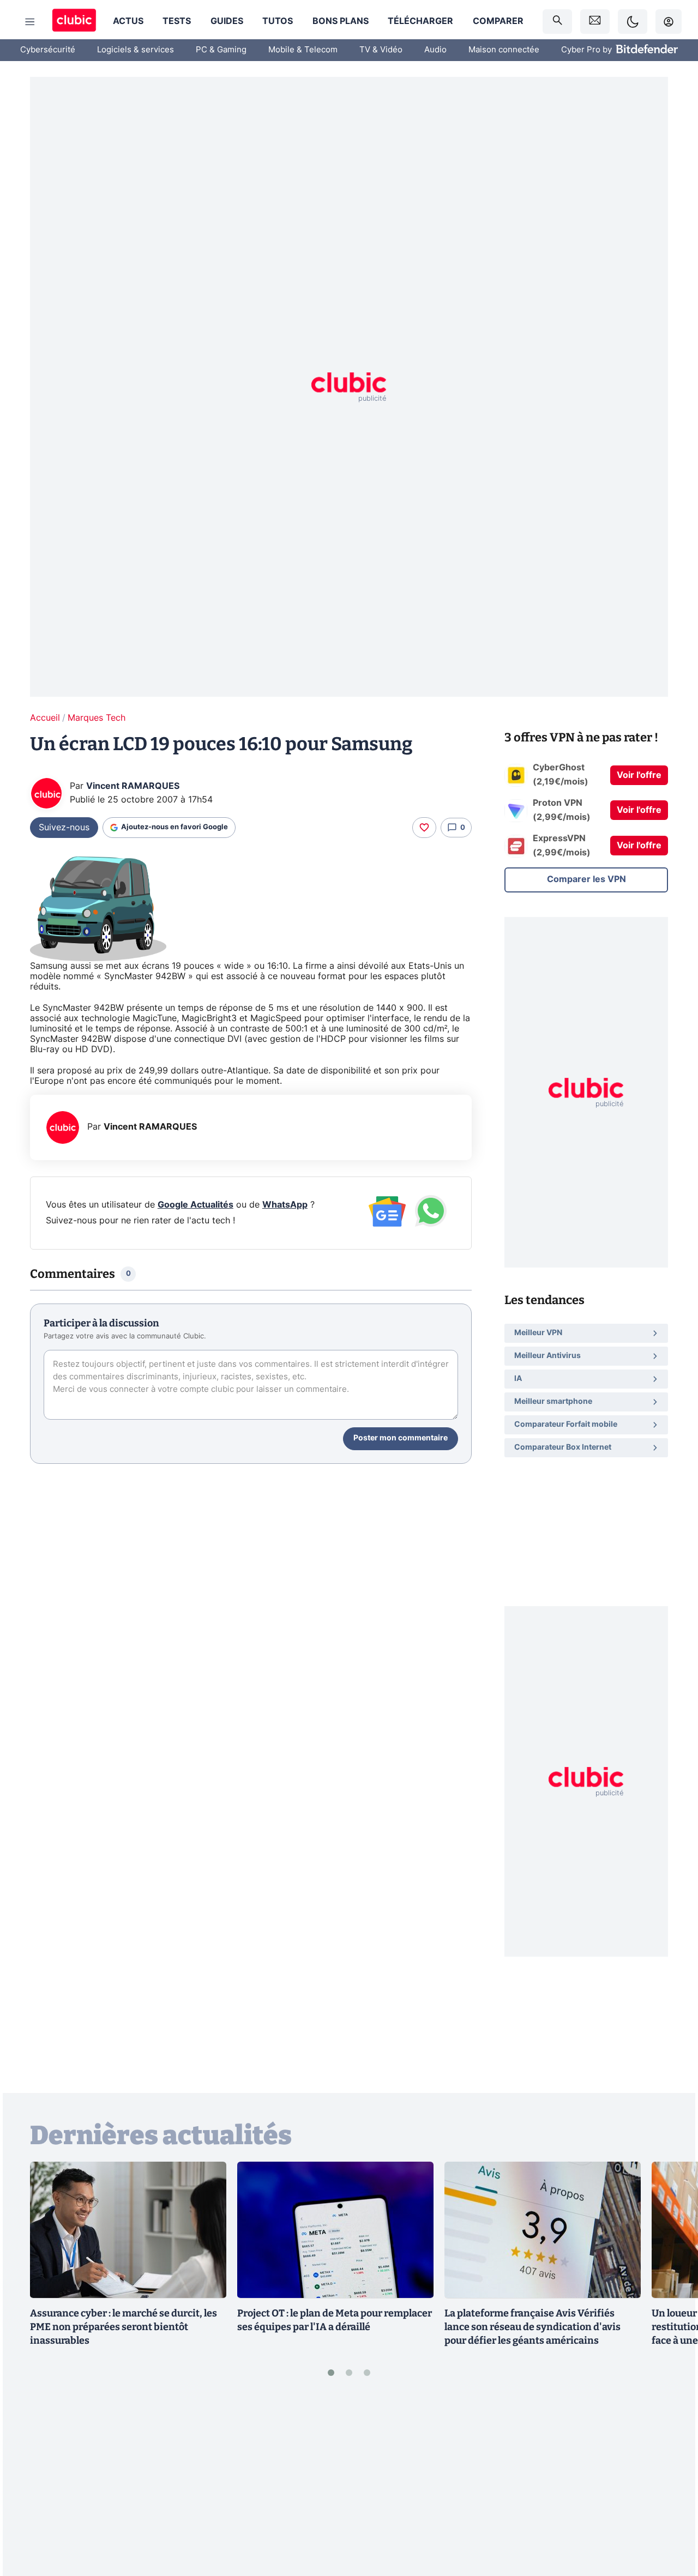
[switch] (633, 22)
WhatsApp (285, 1205)
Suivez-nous (64, 828)
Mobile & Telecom (303, 50)
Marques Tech (97, 718)
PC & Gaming (221, 50)
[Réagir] (424, 828)
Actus (128, 21)
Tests (177, 21)
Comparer (498, 21)
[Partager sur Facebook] (671, 2483)
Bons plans (341, 21)
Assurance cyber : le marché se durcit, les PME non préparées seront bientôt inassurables (124, 2327)
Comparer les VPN (586, 879)
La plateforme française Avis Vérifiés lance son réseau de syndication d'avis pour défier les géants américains (532, 2327)
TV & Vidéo (381, 50)
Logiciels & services (136, 50)
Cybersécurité (48, 50)
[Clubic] (74, 22)
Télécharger (420, 21)
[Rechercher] (557, 22)
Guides (227, 21)
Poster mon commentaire (401, 1438)
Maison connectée (504, 50)
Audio (435, 50)
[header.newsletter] (595, 22)
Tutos (278, 21)
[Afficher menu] (30, 22)
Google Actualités (195, 1205)
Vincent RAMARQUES (133, 786)
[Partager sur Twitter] (671, 2519)
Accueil (45, 718)
